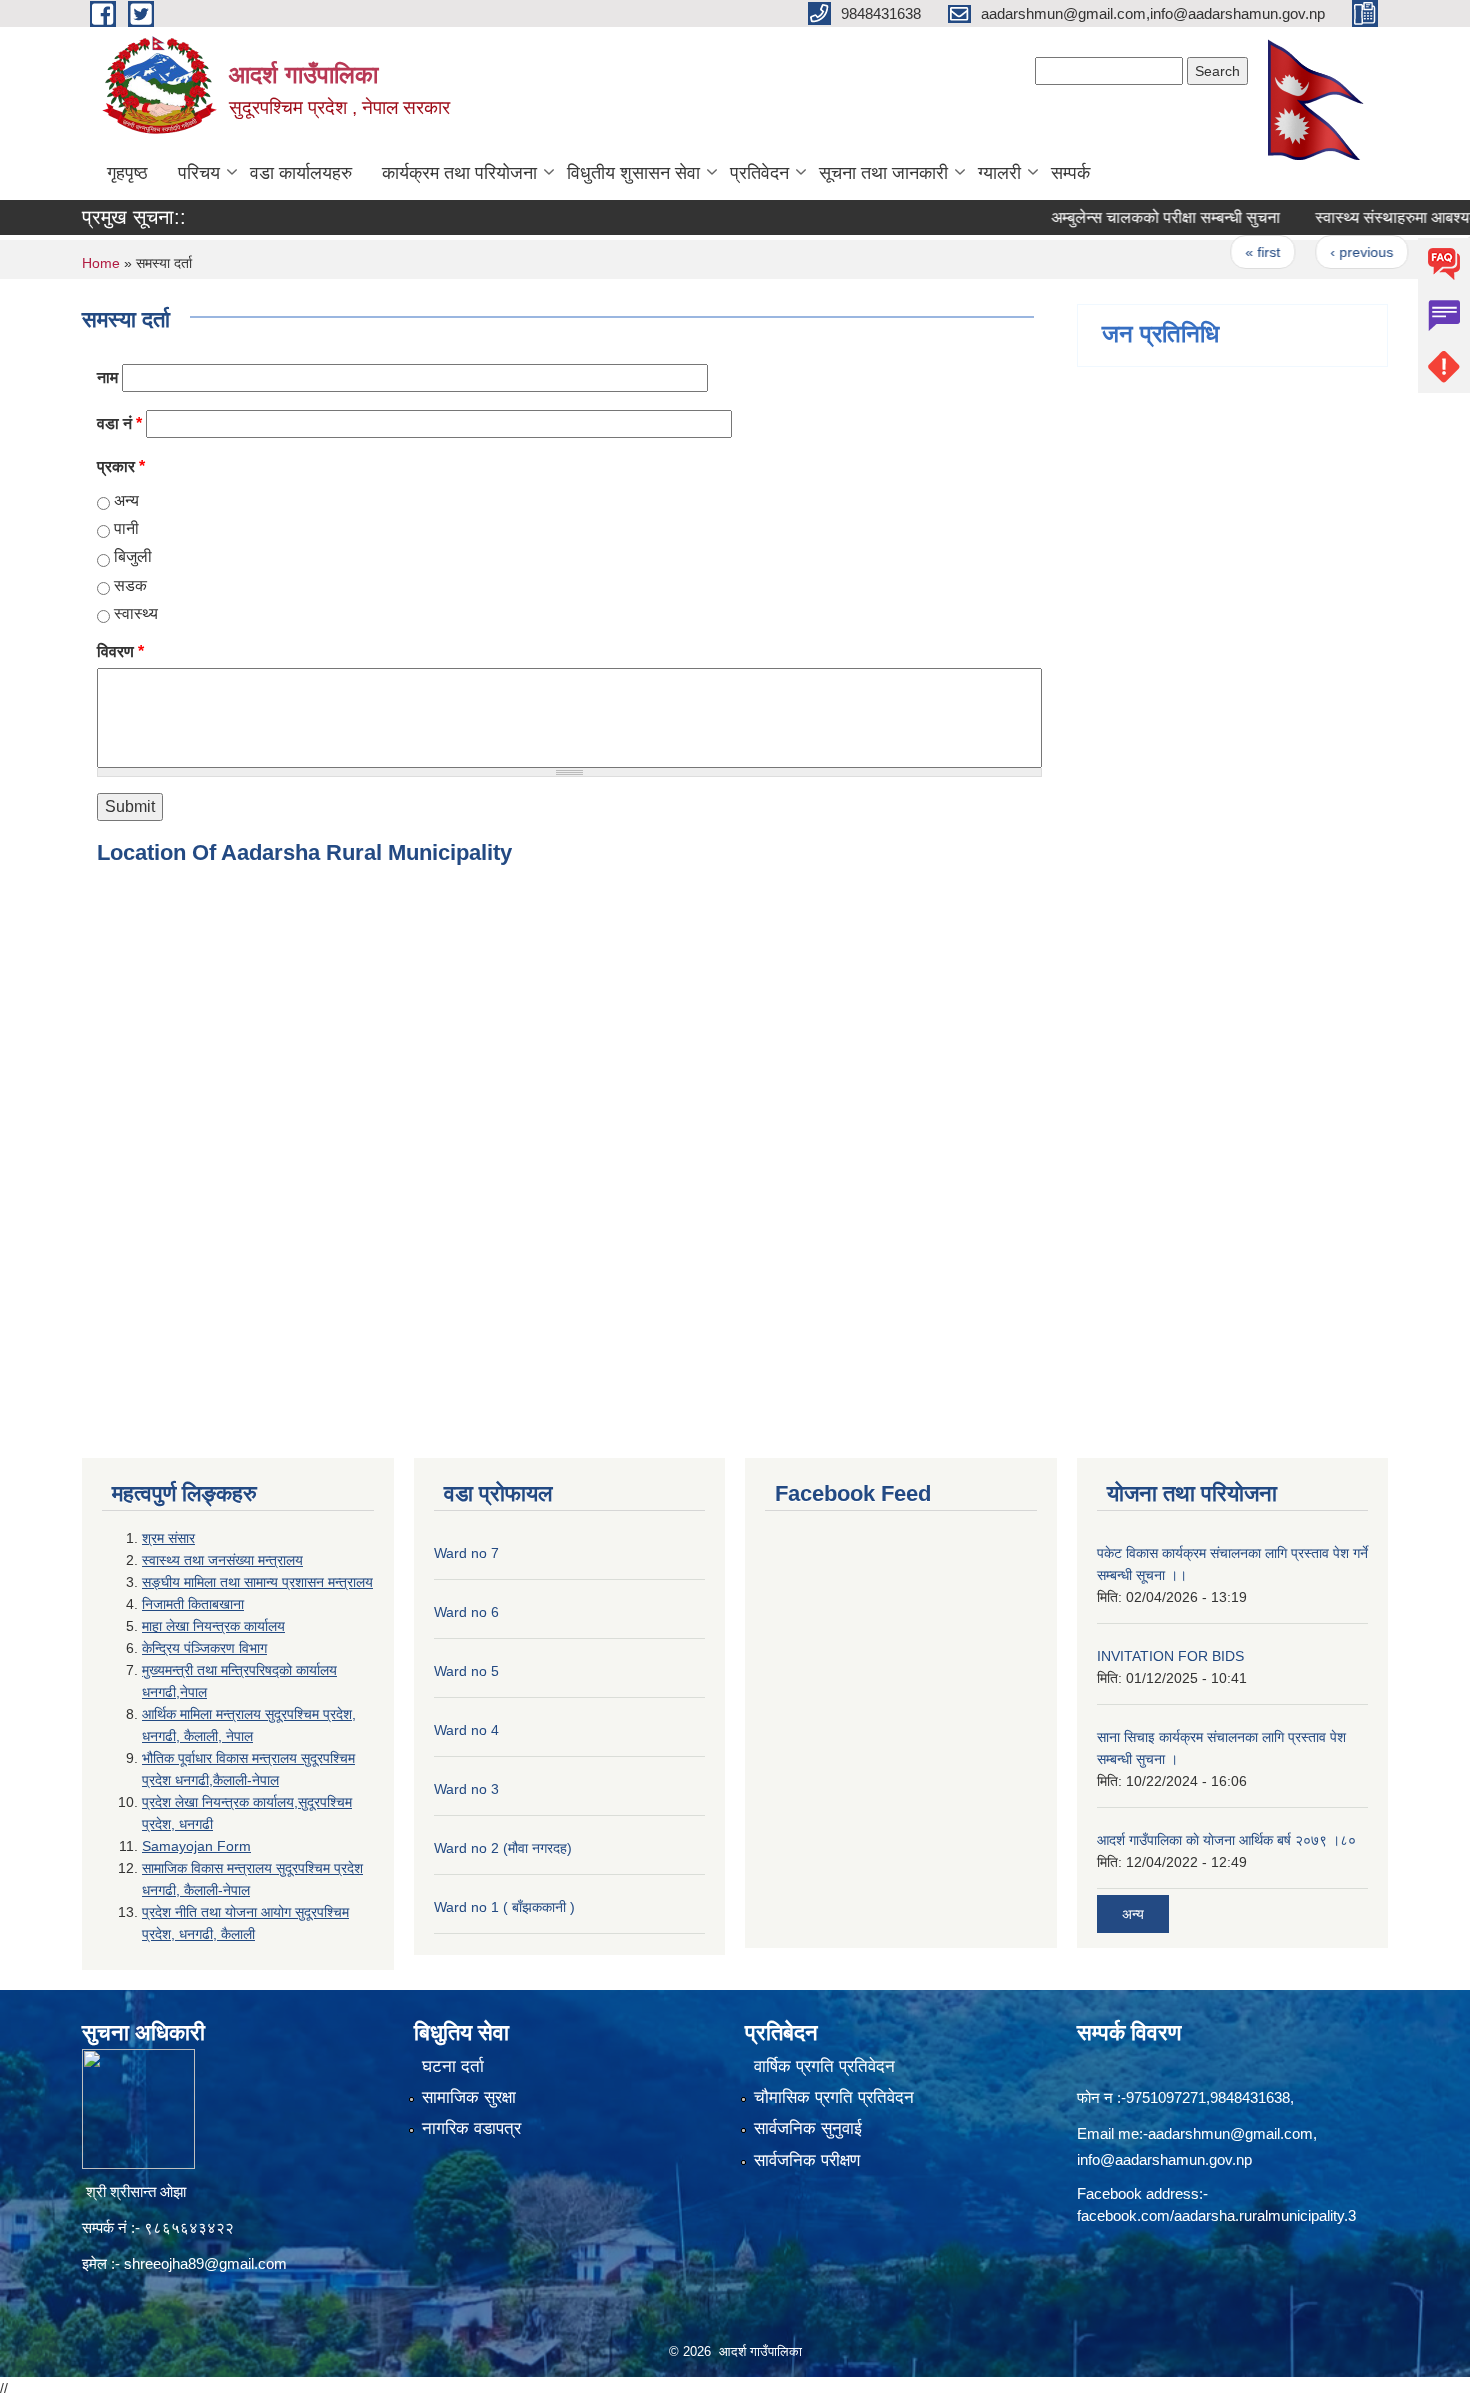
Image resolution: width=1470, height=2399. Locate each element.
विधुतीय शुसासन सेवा (633, 173)
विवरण (120, 651)
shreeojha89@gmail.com (205, 2263)
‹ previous (1324, 252)
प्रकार (121, 466)
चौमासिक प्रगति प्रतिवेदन (834, 2097)
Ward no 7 (466, 1553)
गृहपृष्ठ (127, 173)
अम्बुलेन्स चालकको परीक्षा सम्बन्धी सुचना (1129, 217)
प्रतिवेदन (759, 173)
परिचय (199, 173)
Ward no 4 (466, 1730)
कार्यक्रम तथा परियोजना (459, 173)
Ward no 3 (466, 1789)
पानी (126, 528)
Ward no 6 (466, 1612)
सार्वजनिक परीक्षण (807, 2160)
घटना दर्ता (453, 2066)
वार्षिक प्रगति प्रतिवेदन (824, 2066)
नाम (107, 377)
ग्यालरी (999, 173)
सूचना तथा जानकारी (883, 173)
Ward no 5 (466, 1671)
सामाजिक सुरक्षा (469, 2097)
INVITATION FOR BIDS (1170, 1656)
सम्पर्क (1070, 173)
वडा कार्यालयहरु (301, 173)
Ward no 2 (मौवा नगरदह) (503, 1848)
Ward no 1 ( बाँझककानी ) (504, 1907)
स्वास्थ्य (136, 613)
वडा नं (119, 423)
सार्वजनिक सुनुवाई (808, 2128)
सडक (130, 585)
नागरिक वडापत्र (471, 2128)
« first (1226, 252)
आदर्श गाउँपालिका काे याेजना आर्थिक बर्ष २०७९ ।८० (1226, 1840)
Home (101, 263)
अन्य (126, 500)
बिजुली (133, 556)
